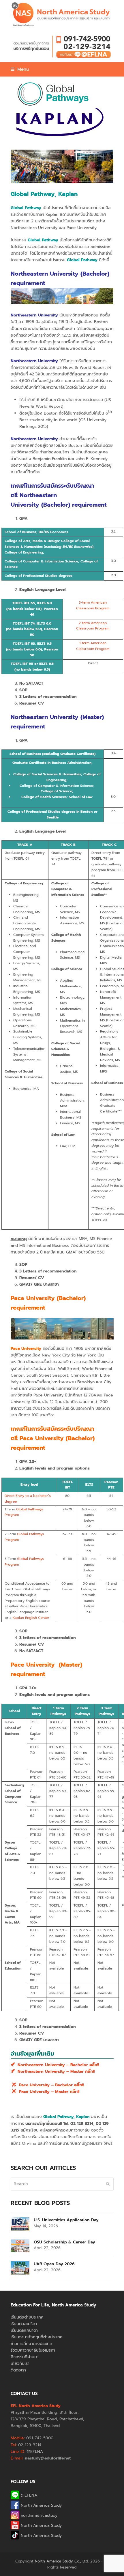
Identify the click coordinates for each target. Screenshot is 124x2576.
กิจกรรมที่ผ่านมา (25, 2357)
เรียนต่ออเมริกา (24, 2324)
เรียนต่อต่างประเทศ (27, 2317)
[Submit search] (108, 2184)
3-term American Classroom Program (93, 605)
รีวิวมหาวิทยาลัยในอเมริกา (33, 2350)
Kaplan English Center (31, 1618)
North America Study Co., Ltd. (62, 2561)
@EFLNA (28, 2495)
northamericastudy (38, 2515)
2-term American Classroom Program (93, 626)
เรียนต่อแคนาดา (24, 2330)
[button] (20, 69)
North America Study (41, 2505)
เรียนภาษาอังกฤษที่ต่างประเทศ (37, 2337)
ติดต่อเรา (18, 2370)
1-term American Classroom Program (93, 646)
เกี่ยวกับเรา (20, 2364)
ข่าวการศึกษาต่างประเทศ (31, 2344)
